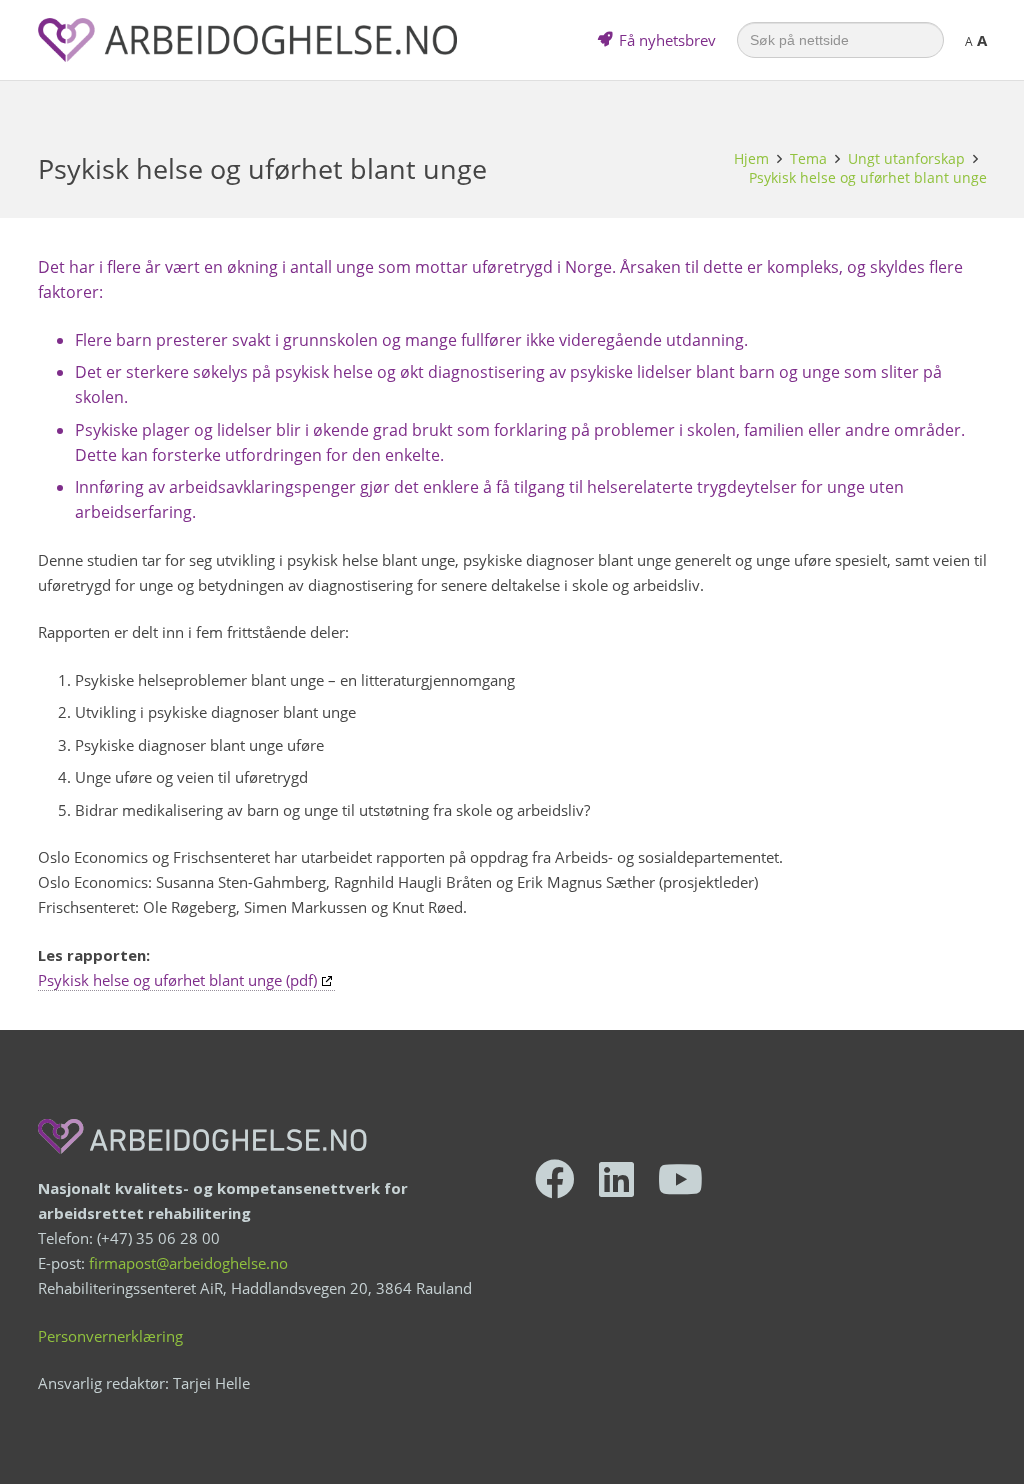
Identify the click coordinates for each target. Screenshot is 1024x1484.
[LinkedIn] (616, 1179)
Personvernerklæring (110, 1336)
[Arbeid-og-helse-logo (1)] (247, 40)
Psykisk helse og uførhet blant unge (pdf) (177, 980)
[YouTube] (680, 1179)
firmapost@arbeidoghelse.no (188, 1263)
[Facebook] (555, 1179)
